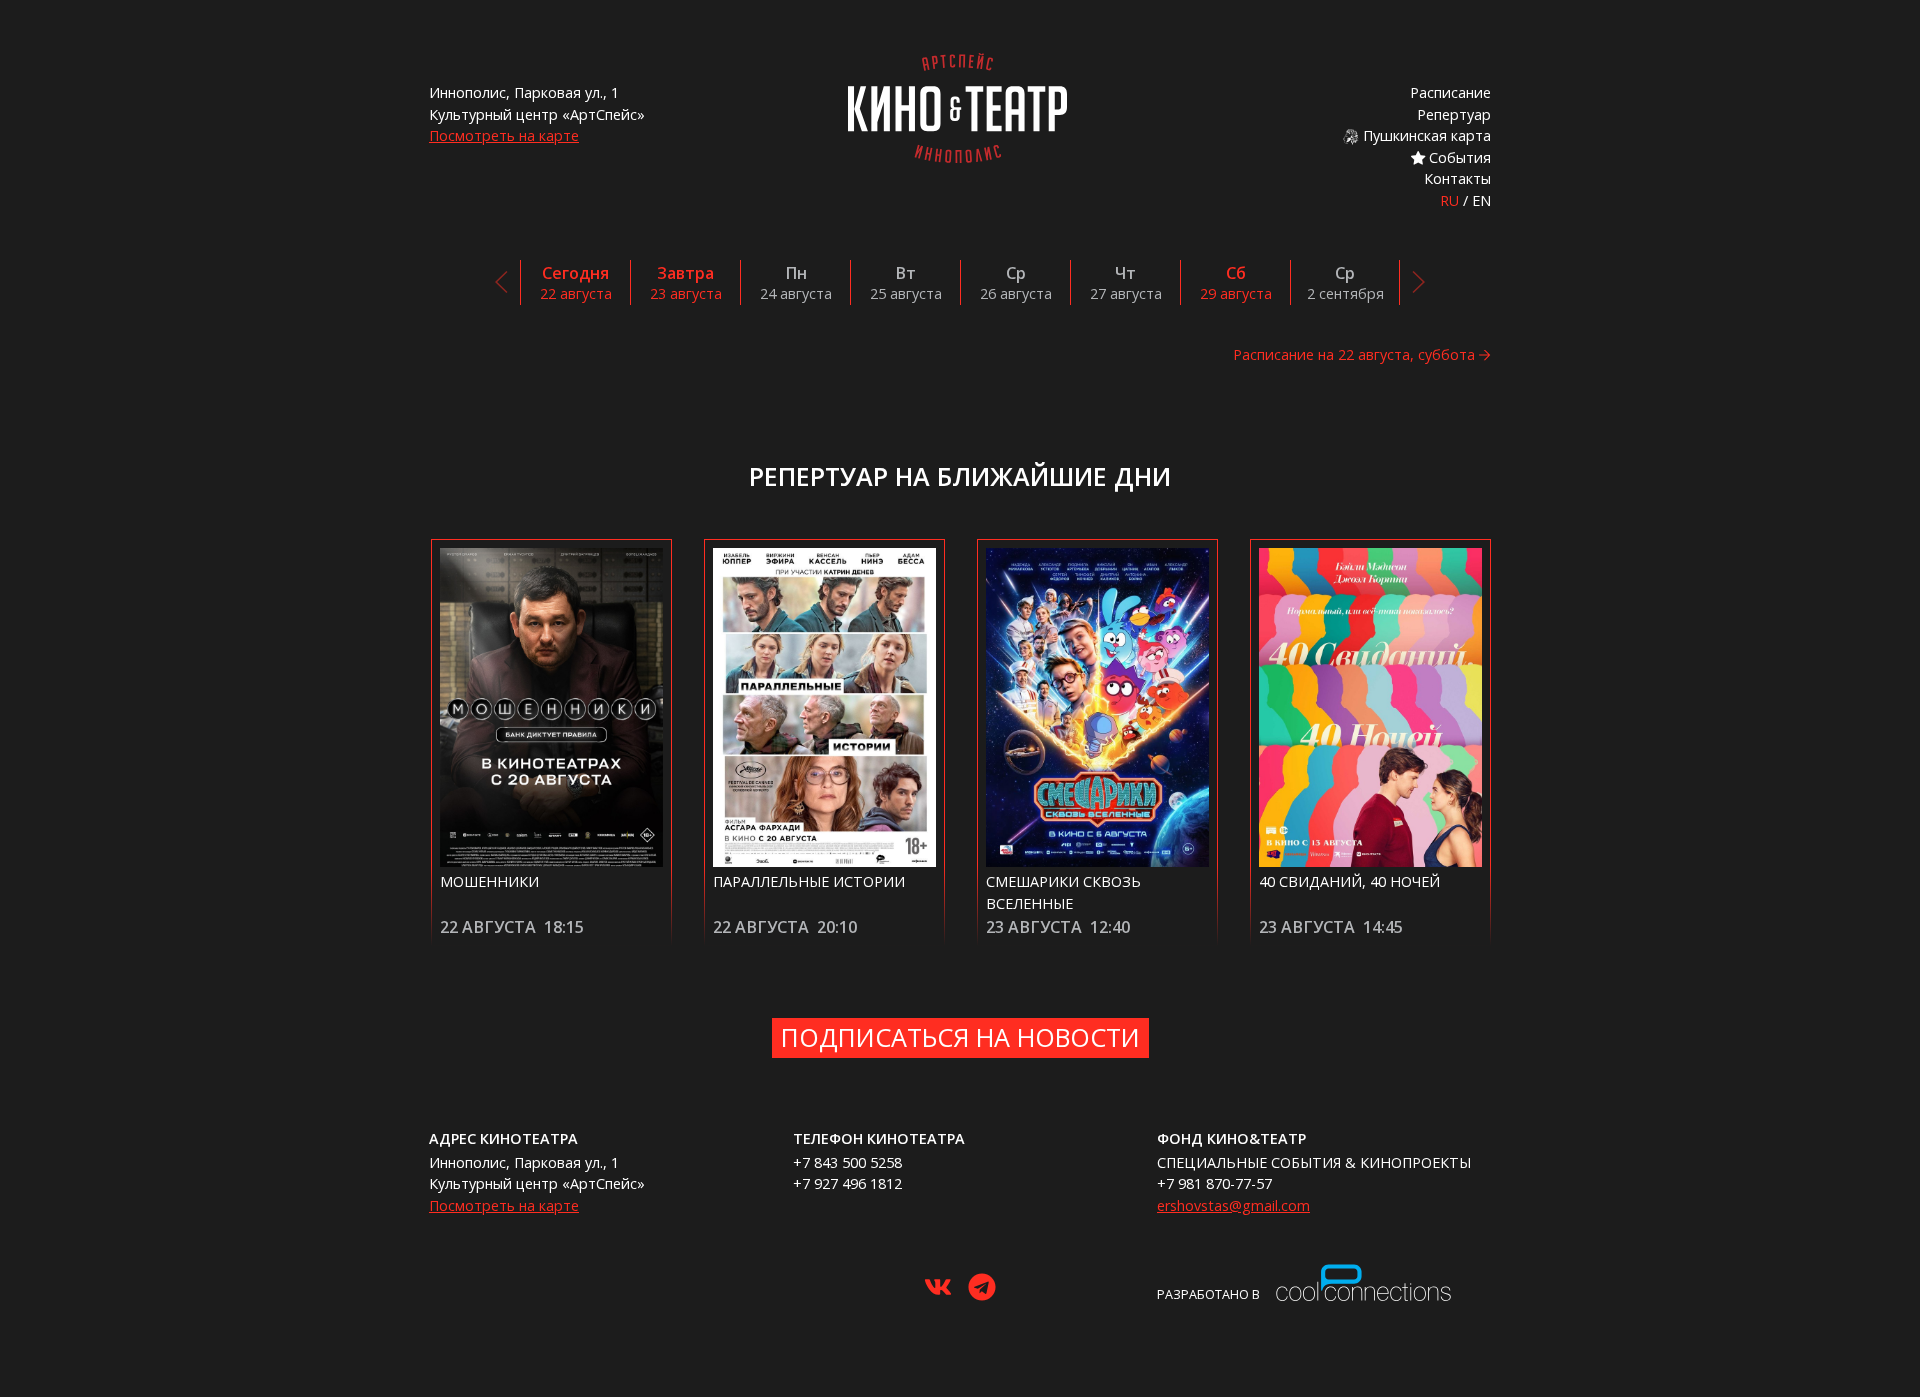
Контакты (1457, 178)
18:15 (564, 927)
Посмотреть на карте (504, 135)
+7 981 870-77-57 (1214, 1183)
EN (1481, 200)
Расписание (1450, 92)
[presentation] (502, 282)
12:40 (1110, 927)
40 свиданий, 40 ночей (1349, 881)
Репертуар (1454, 114)
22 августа (488, 927)
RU (1449, 200)
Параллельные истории (809, 881)
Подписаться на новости (960, 1037)
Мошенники (489, 881)
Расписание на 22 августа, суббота (1354, 354)
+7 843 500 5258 (847, 1162)
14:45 (1383, 927)
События (1458, 157)
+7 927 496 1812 (847, 1183)
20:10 (837, 927)
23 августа (1034, 927)
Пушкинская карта (1425, 135)
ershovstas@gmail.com (1233, 1205)
